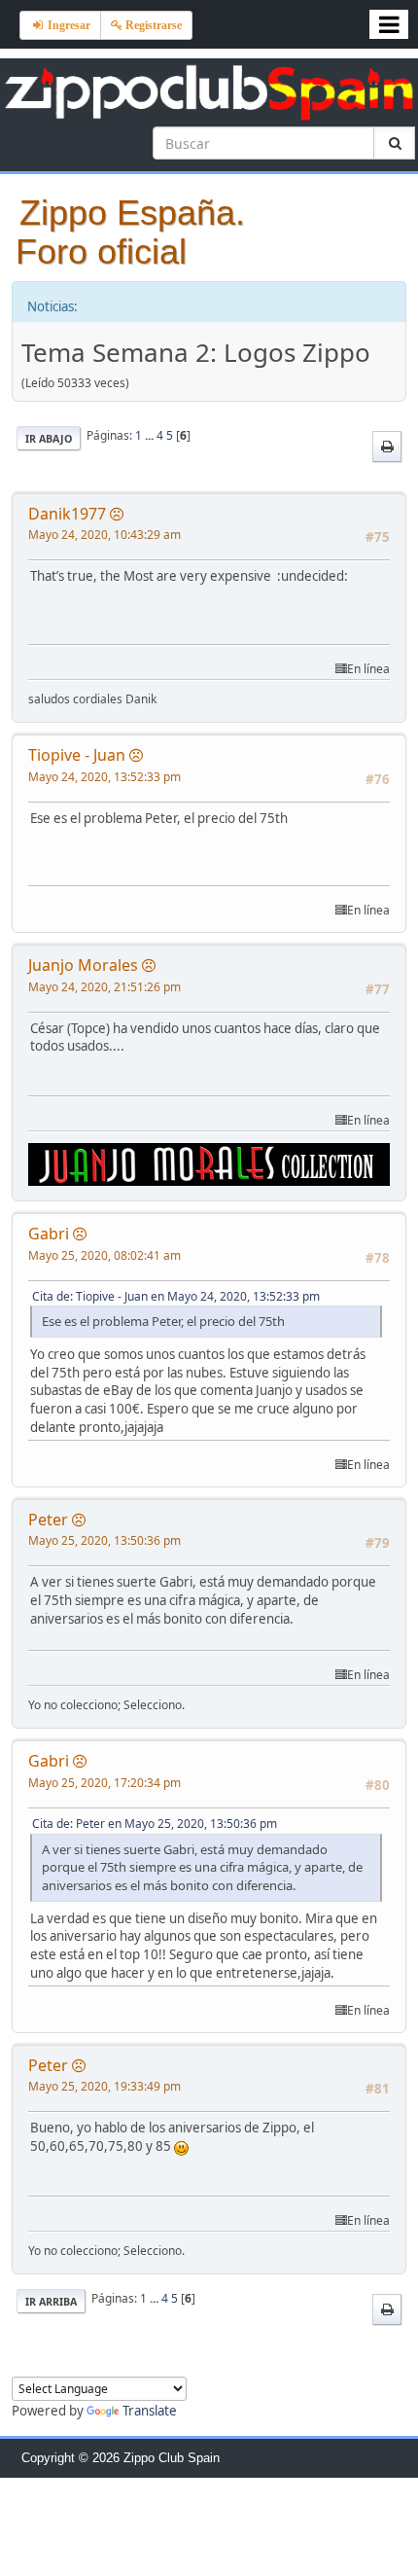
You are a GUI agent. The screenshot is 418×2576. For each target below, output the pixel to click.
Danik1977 (67, 514)
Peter (48, 1520)
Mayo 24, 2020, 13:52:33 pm (104, 777)
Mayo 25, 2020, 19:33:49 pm (104, 2086)
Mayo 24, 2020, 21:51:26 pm (104, 987)
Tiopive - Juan (77, 755)
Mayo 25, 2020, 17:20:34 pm (104, 1783)
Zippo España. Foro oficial (130, 232)
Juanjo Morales (83, 965)
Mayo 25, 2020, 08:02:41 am (104, 1255)
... (151, 435)
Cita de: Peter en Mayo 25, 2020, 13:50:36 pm (155, 1824)
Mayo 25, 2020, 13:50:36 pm (104, 1540)
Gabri (49, 1234)
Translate (150, 2411)
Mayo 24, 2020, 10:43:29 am (104, 535)
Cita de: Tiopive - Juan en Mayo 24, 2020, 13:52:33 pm (176, 1296)
